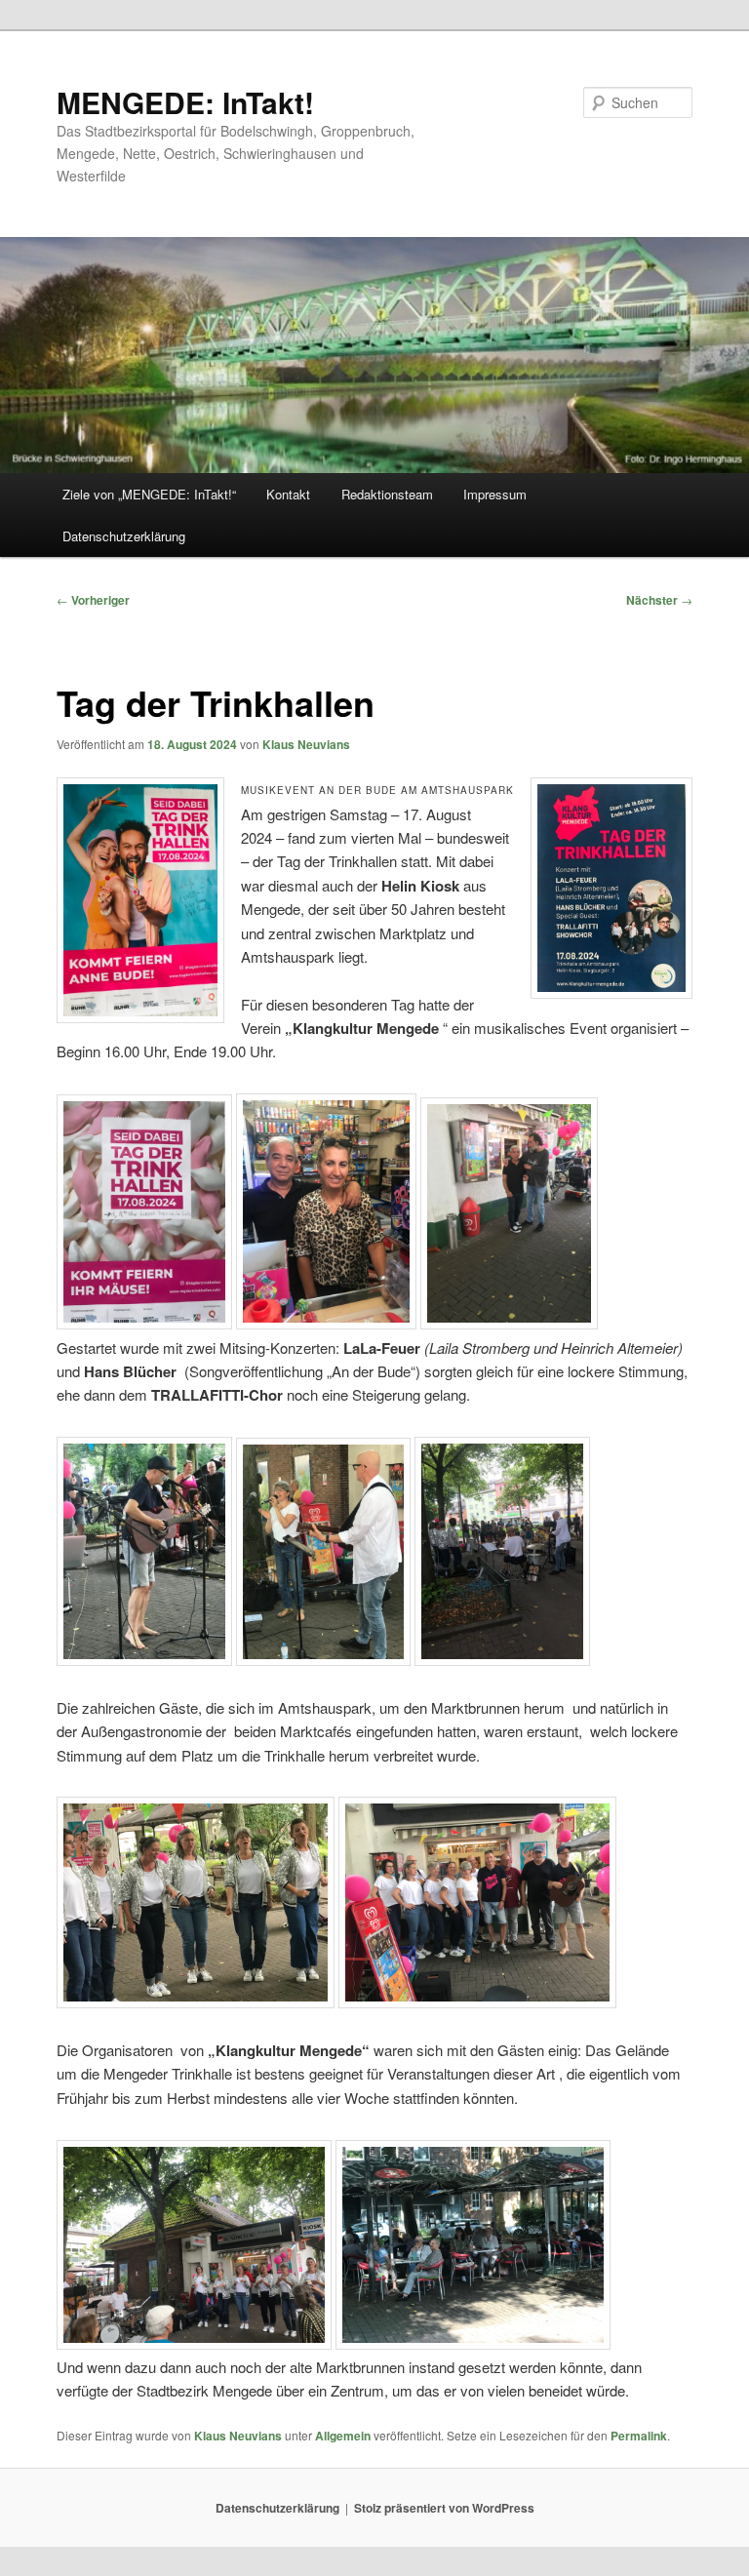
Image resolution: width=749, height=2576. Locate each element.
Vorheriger (93, 600)
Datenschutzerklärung (124, 536)
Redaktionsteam (387, 494)
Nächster (659, 600)
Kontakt (288, 494)
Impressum (495, 494)
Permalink (639, 2436)
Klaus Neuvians (306, 744)
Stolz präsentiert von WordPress (444, 2508)
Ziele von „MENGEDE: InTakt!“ (149, 494)
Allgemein (343, 2436)
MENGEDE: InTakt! (185, 102)
